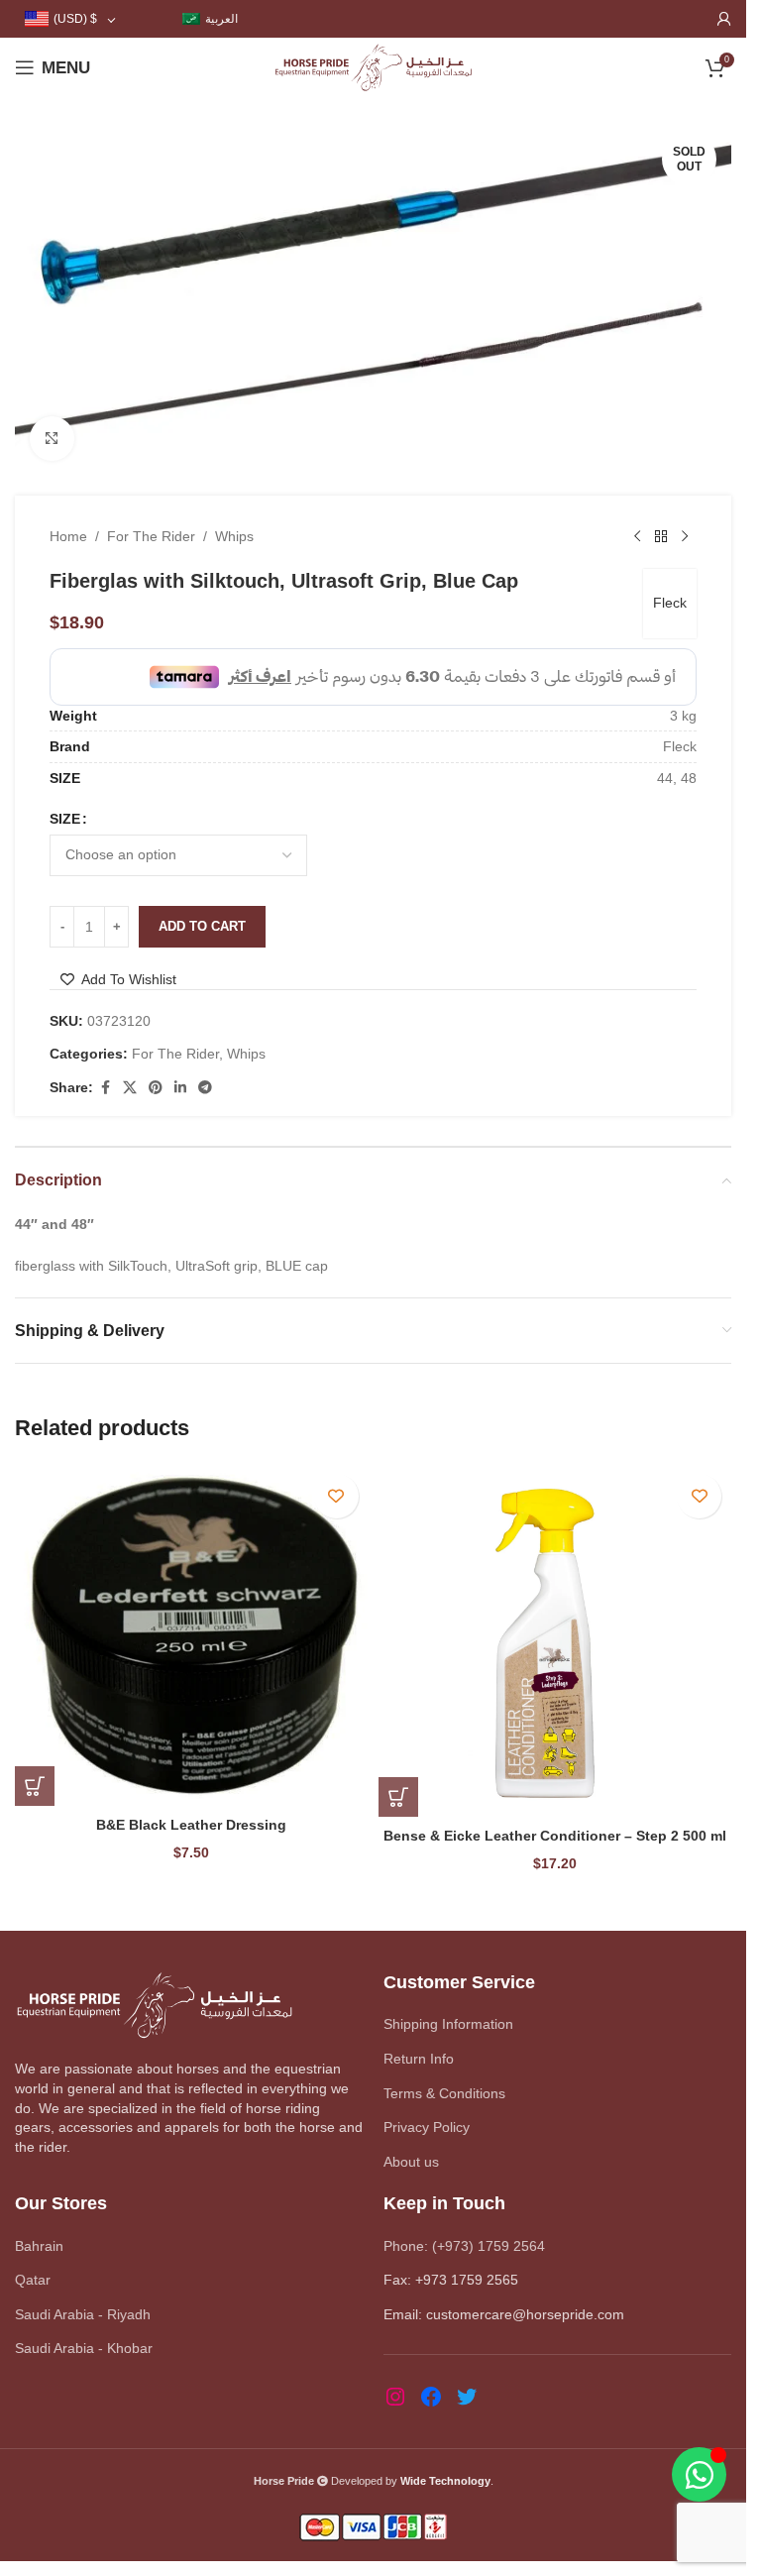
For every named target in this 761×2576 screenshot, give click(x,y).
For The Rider (151, 536)
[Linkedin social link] (180, 1088)
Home (68, 536)
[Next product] (685, 537)
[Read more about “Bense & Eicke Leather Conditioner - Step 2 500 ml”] (398, 1797)
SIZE (65, 819)
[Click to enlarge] (52, 439)
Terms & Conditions (444, 2093)
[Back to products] (661, 537)
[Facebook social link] (105, 1088)
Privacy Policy (427, 2127)
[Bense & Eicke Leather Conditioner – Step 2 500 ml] (555, 1641)
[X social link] (130, 1088)
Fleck (670, 603)
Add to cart (202, 926)
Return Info (419, 2059)
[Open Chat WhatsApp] (699, 2474)
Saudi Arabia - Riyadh (83, 2314)
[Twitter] (467, 2397)
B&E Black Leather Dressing (191, 1825)
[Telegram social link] (205, 1088)
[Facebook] (431, 2397)
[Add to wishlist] (336, 1496)
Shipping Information (448, 2024)
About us (411, 2162)
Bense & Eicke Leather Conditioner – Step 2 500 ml (555, 1836)
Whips (234, 536)
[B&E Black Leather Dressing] (192, 1635)
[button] (35, 1786)
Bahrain (39, 2246)
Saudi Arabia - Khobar (84, 2348)
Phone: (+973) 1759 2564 (464, 2246)
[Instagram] (395, 2397)
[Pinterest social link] (156, 1088)
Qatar (33, 2280)
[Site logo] (373, 66)
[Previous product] (637, 537)
